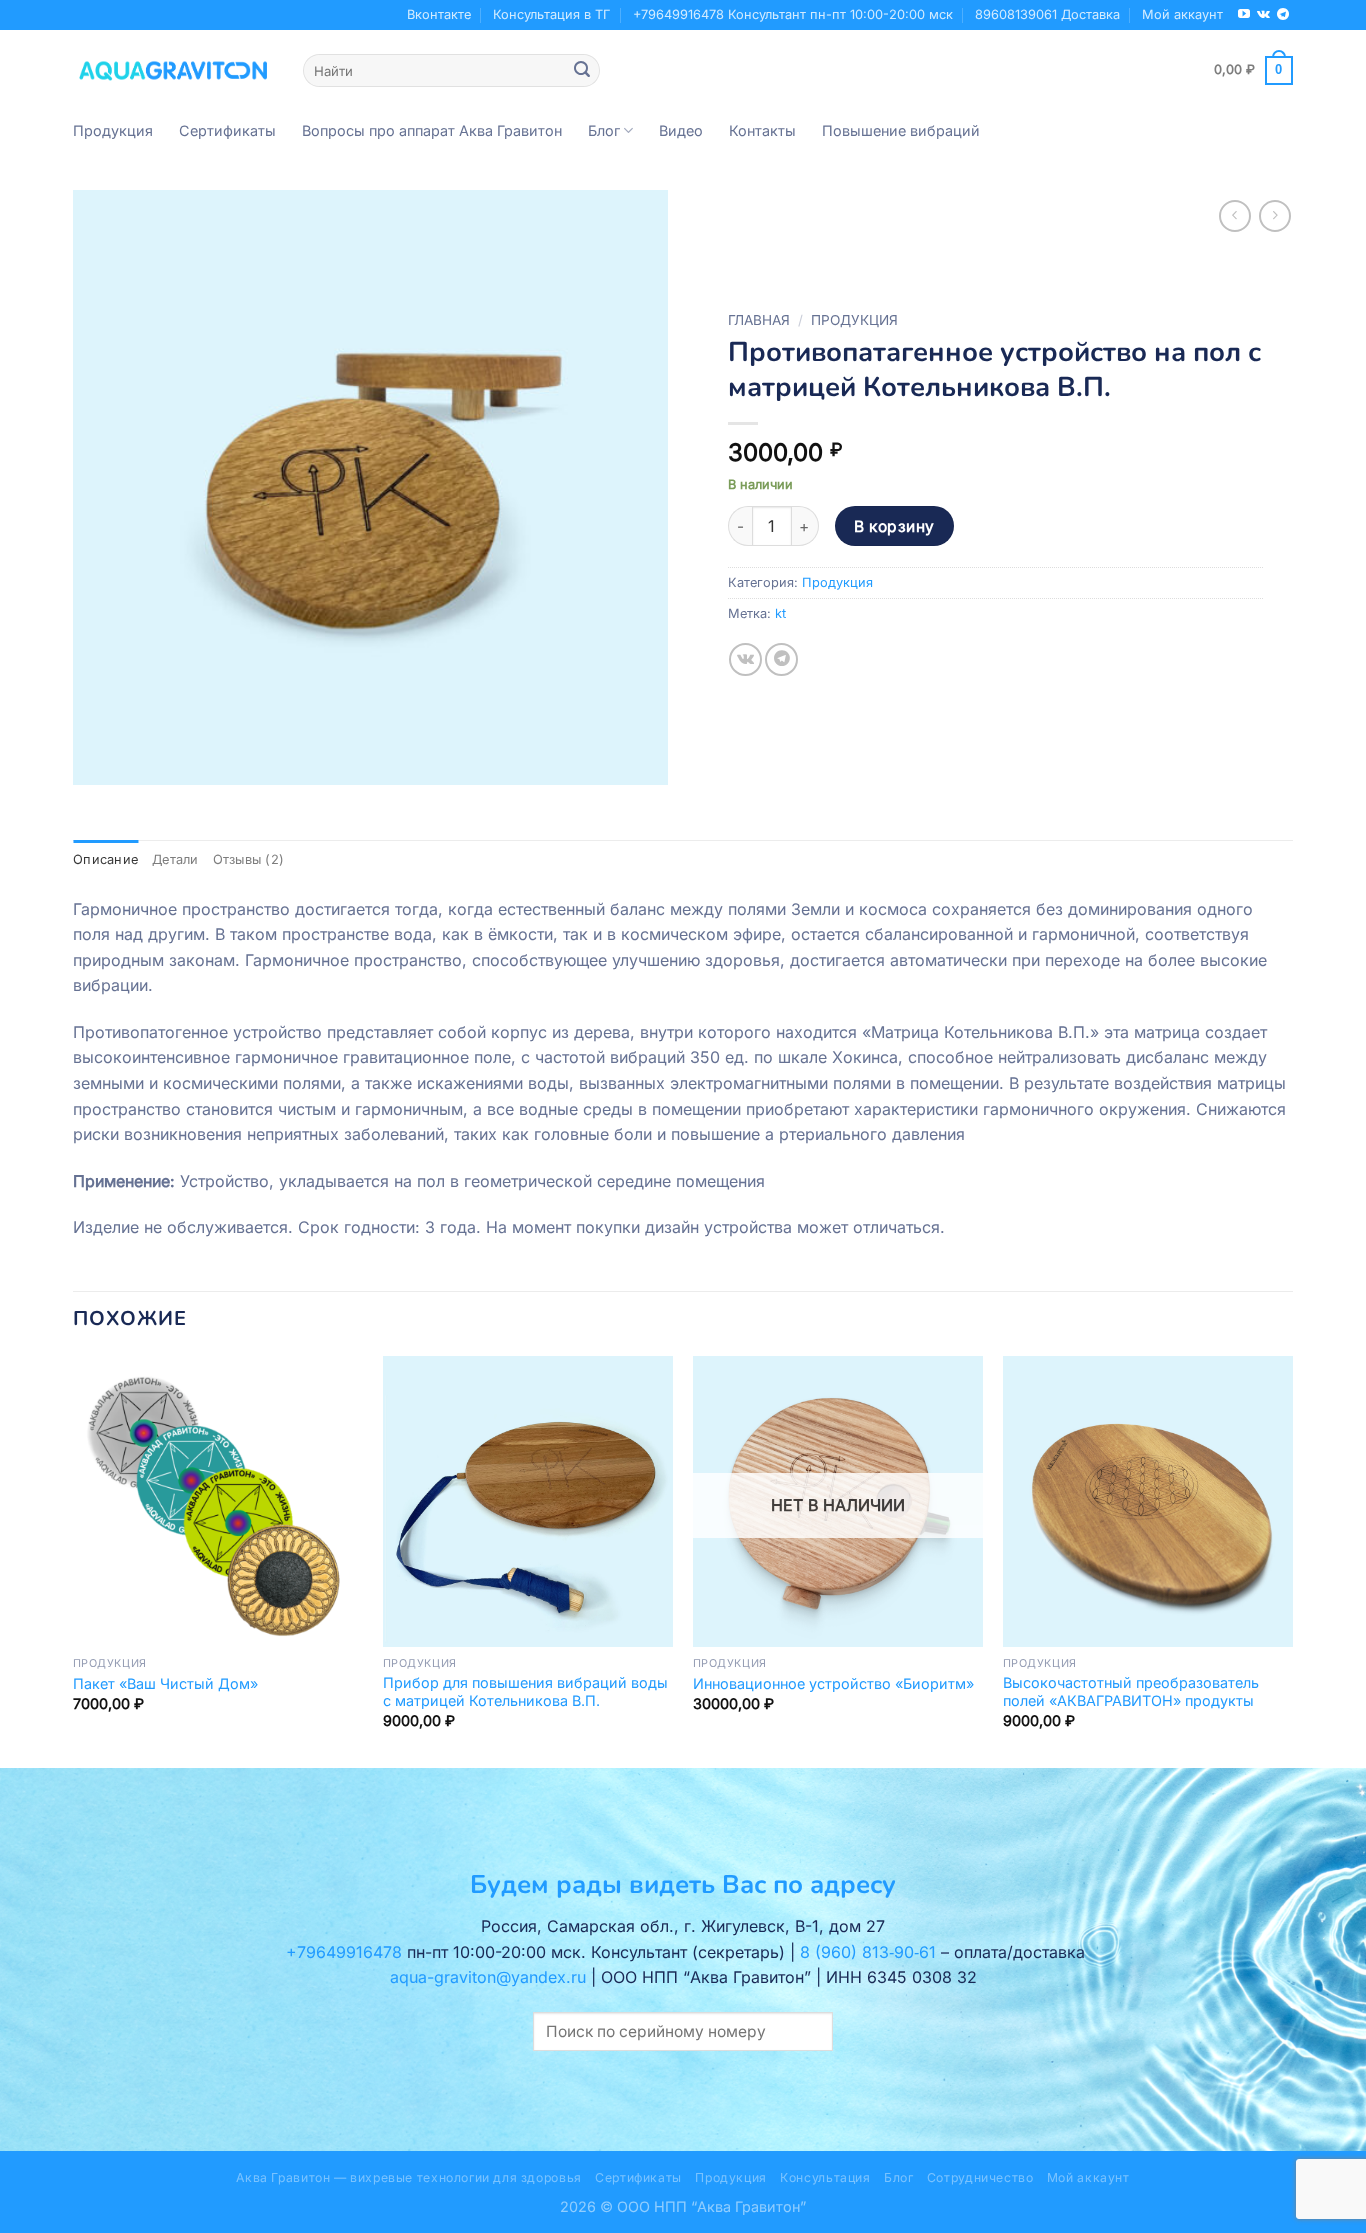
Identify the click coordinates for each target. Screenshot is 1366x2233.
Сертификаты (227, 130)
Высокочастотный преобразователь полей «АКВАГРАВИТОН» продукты (1131, 1692)
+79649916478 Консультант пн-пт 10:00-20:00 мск (793, 14)
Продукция (113, 130)
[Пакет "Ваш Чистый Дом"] (218, 1501)
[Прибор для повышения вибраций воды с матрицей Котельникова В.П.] (528, 1501)
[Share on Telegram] (781, 659)
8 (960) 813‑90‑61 (868, 1952)
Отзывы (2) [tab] (249, 859)
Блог (604, 130)
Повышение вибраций (901, 130)
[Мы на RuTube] (1244, 15)
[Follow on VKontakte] (1263, 15)
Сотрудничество (980, 2177)
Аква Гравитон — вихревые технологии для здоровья (408, 2177)
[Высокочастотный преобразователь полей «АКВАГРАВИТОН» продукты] (1148, 1501)
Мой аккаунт (1182, 14)
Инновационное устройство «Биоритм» (833, 1683)
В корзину (894, 526)
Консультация (825, 2177)
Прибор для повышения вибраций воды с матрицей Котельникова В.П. (525, 1692)
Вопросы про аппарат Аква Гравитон (432, 130)
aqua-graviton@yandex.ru (488, 1977)
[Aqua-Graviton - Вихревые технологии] (173, 70)
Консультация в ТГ (551, 14)
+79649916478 (344, 1952)
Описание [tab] (105, 859)
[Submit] (582, 71)
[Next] (1292, 1560)
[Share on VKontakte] (745, 659)
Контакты (762, 130)
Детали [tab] (175, 859)
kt (780, 613)
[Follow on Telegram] (1283, 15)
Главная (759, 320)
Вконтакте (439, 14)
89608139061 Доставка (1047, 14)
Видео (681, 130)
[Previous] (74, 1560)
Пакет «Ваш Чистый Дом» (165, 1683)
